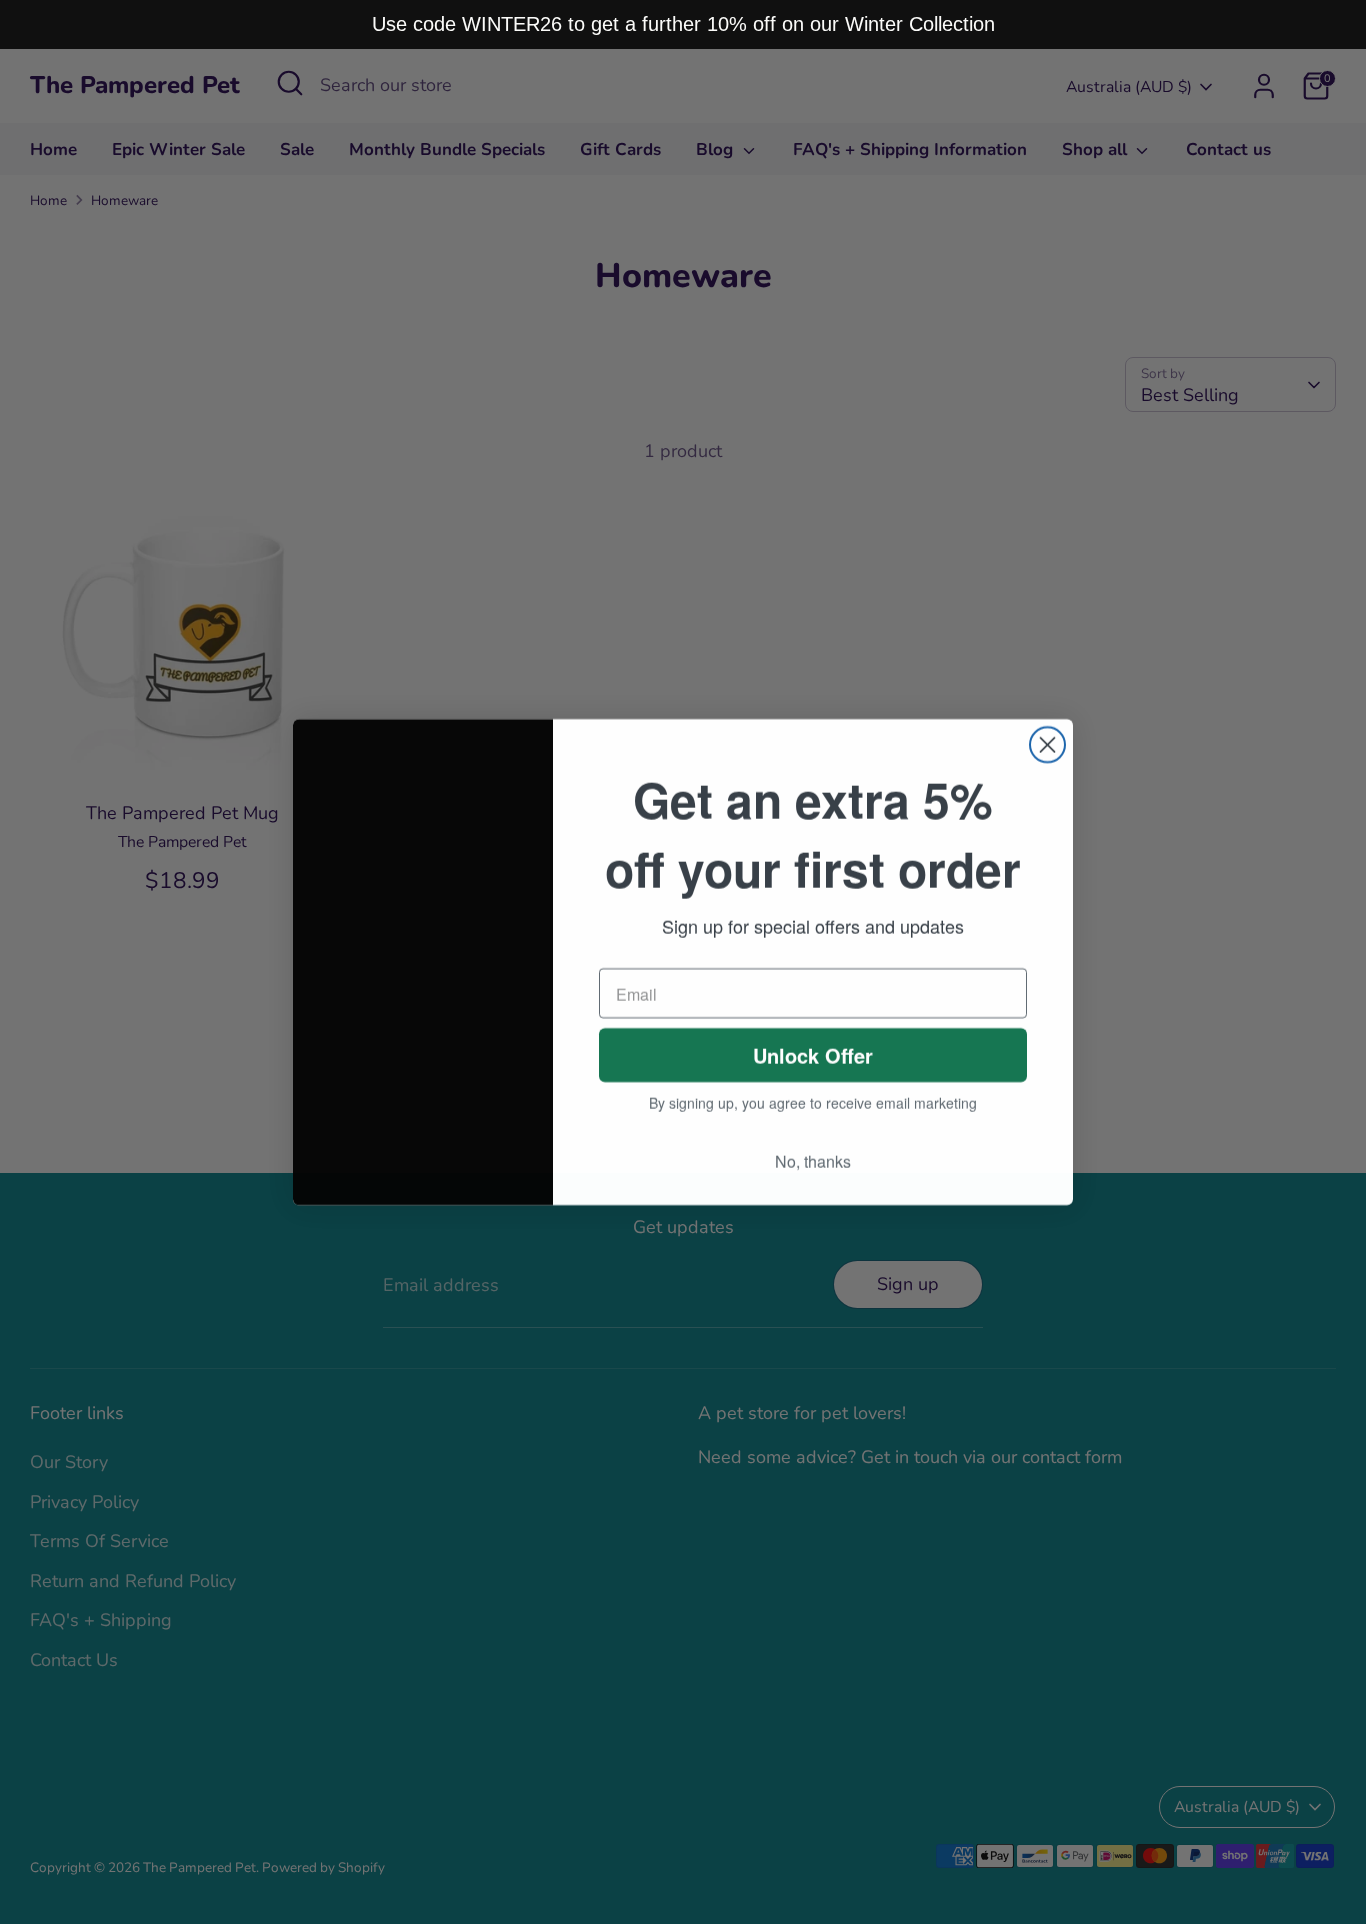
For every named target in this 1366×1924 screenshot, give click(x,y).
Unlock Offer (813, 1054)
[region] (683, 24)
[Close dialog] (1047, 744)
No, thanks (813, 1160)
